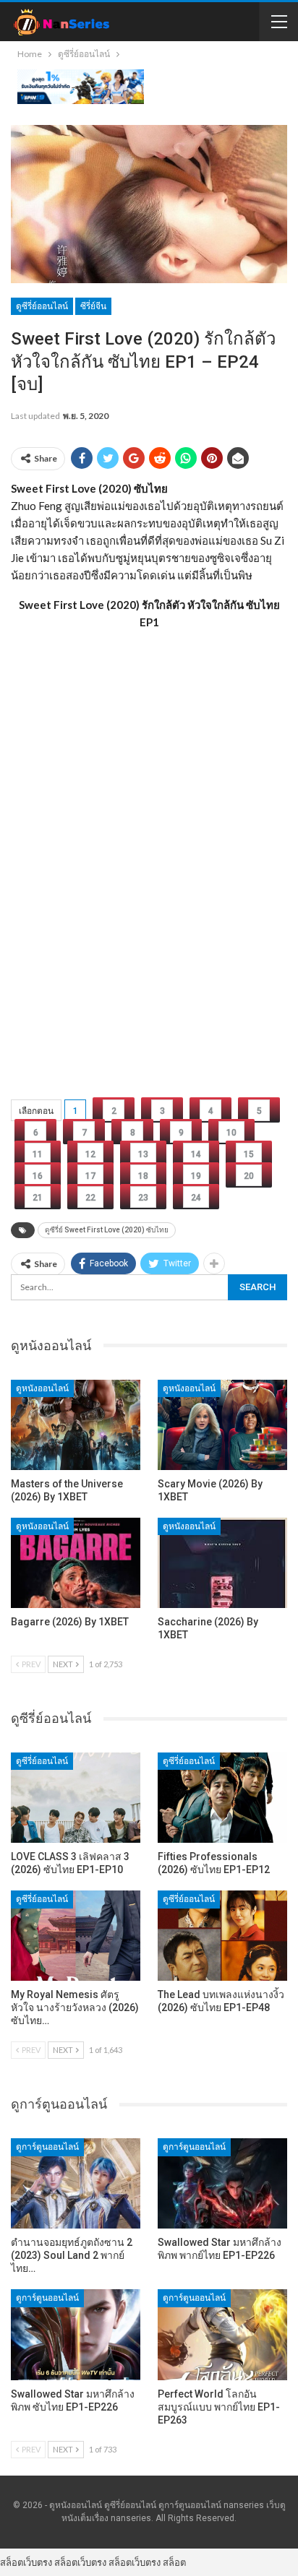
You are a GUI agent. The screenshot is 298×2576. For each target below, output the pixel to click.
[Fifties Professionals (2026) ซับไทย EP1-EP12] (222, 1798)
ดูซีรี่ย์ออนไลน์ (42, 306)
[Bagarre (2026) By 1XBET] (76, 1563)
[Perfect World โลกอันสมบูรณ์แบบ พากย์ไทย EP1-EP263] (222, 2334)
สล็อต (174, 2562)
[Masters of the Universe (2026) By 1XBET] (76, 1425)
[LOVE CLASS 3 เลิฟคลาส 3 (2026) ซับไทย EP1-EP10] (76, 1798)
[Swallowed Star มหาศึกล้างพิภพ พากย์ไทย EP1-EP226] (222, 2183)
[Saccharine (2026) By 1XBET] (222, 1563)
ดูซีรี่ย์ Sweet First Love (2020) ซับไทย (107, 1230)
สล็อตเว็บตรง (26, 2562)
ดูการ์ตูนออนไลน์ (47, 2147)
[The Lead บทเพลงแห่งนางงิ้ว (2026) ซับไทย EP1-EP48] (222, 1936)
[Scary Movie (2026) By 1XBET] (222, 1425)
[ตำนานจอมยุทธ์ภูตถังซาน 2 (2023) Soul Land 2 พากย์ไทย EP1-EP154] (76, 2183)
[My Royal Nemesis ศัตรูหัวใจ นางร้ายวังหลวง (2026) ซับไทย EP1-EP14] (76, 1936)
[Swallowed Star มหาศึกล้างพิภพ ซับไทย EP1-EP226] (76, 2334)
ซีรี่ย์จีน (93, 306)
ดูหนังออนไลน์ (42, 1388)
